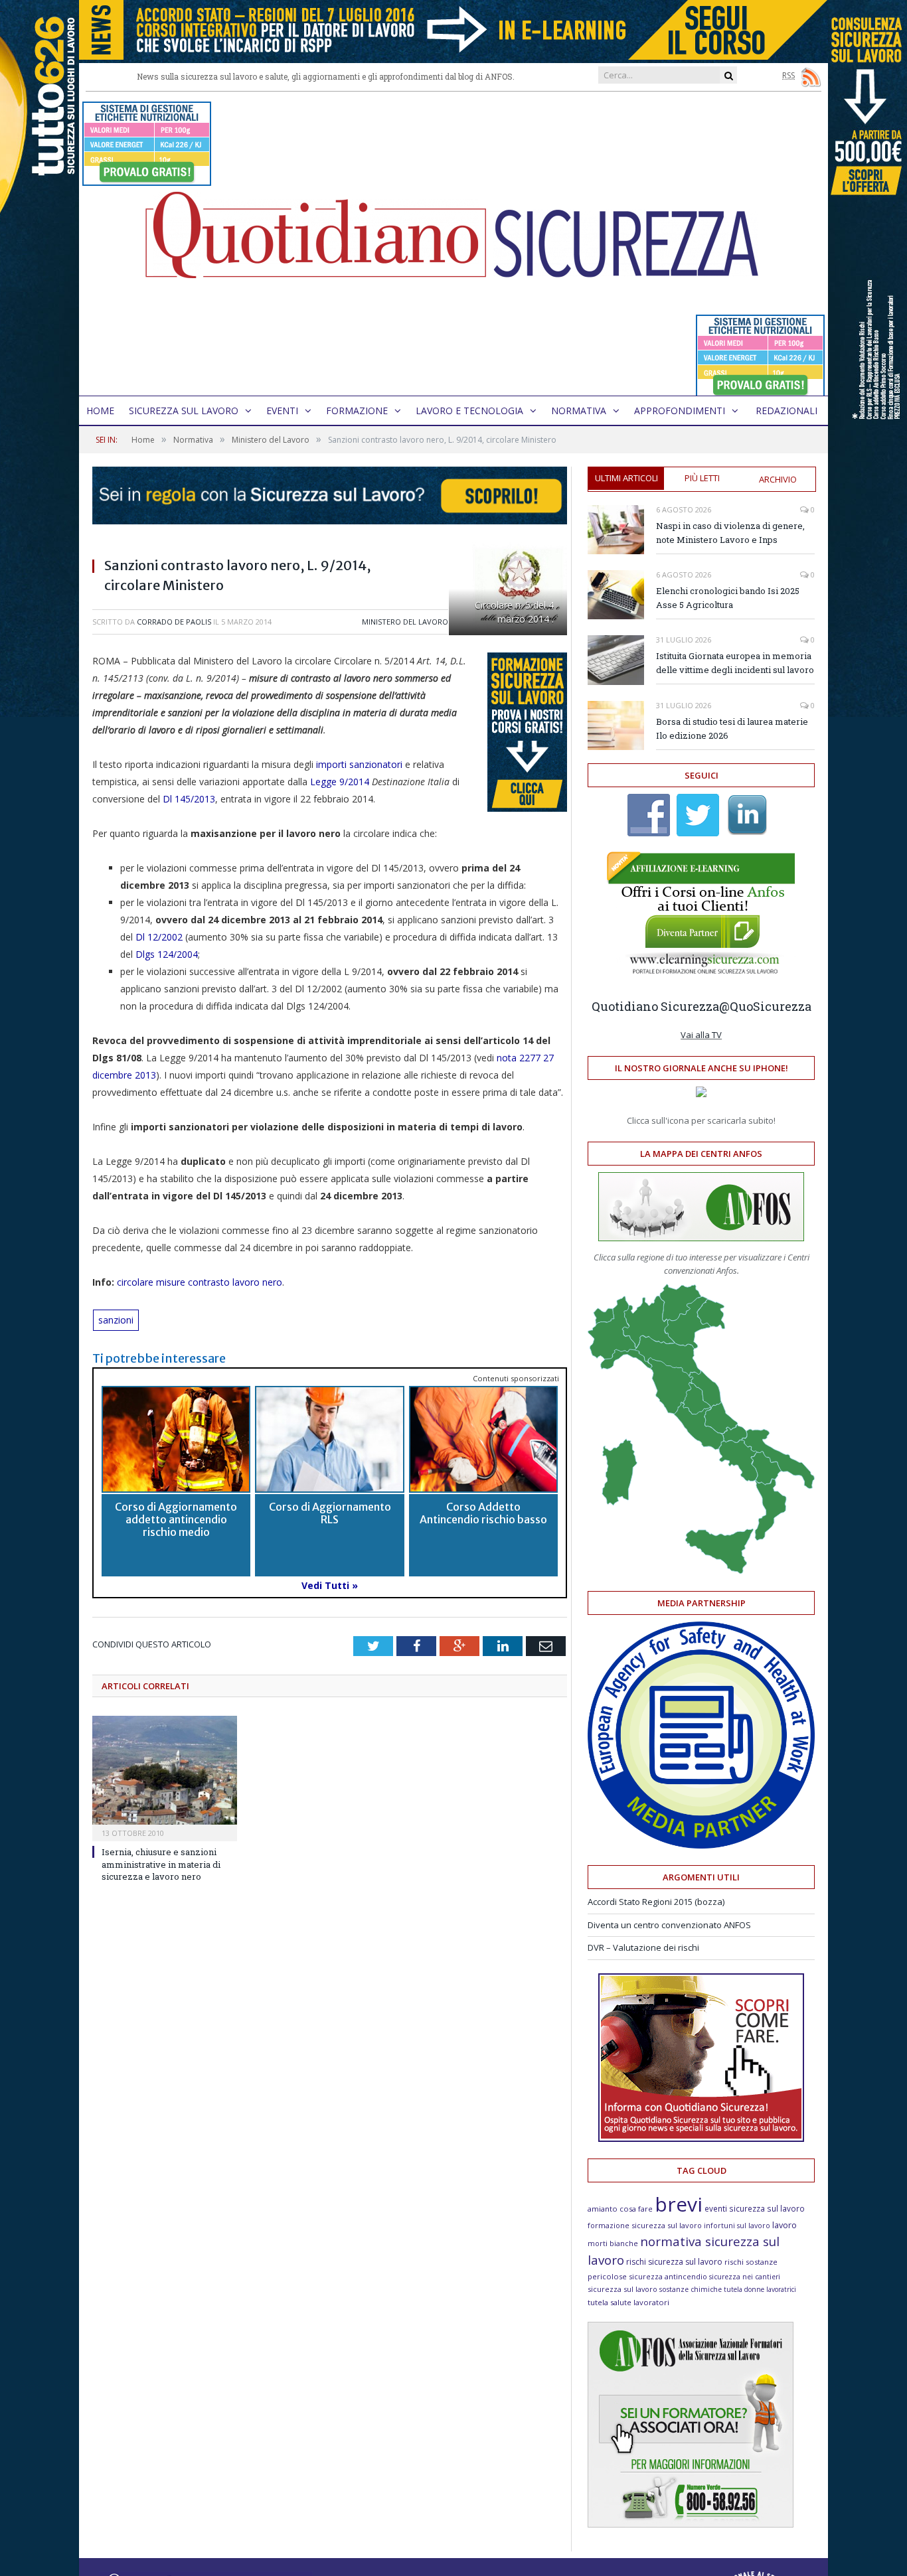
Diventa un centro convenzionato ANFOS (669, 1925)
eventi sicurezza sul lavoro (755, 2208)
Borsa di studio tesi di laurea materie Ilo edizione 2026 (732, 728)
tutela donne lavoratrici (760, 2289)
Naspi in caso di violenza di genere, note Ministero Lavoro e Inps (730, 533)
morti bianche (613, 2243)
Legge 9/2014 (340, 782)
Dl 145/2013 (189, 799)
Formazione (357, 411)
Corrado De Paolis (174, 622)
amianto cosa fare (620, 2209)
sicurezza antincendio (668, 2276)
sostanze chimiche (691, 2289)
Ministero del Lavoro (405, 622)
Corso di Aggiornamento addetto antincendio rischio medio (176, 1519)
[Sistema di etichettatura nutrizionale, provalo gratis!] (147, 180)
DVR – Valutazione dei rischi (643, 1947)
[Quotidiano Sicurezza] (453, 244)
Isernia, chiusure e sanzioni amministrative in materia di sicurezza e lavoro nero (161, 1864)
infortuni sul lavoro (737, 2226)
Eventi (282, 411)
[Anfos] (691, 2524)
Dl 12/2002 (158, 937)
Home (100, 411)
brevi (679, 2204)
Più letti (702, 478)
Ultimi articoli (626, 478)
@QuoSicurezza (765, 1006)
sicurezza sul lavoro (622, 2289)
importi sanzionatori (359, 764)
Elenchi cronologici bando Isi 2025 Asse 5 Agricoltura (728, 598)
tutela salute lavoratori (628, 2302)
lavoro (784, 2225)
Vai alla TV (701, 1035)
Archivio (778, 479)
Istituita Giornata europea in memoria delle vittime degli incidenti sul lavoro (735, 663)
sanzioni (116, 1320)
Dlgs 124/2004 (167, 954)
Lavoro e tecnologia (469, 411)
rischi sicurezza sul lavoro (674, 2262)
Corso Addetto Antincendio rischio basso (483, 1513)
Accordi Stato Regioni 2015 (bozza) (656, 1902)
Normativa (579, 411)
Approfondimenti (680, 411)
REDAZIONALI (786, 411)
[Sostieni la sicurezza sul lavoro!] (701, 2139)
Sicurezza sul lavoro (184, 411)
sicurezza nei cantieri (745, 2277)
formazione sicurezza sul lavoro (645, 2225)
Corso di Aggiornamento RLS (330, 1513)
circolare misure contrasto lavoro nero (198, 1282)
